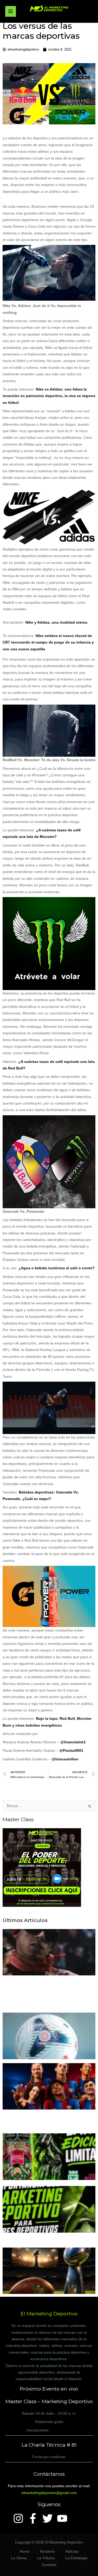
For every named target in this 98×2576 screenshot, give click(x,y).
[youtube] (64, 2518)
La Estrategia (76, 2558)
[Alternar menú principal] (11, 11)
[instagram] (20, 2518)
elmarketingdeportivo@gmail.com (49, 2493)
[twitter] (49, 2518)
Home (25, 2552)
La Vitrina (19, 2558)
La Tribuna (46, 2558)
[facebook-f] (34, 2518)
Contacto (49, 2565)
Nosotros (47, 2552)
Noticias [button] (72, 2552)
